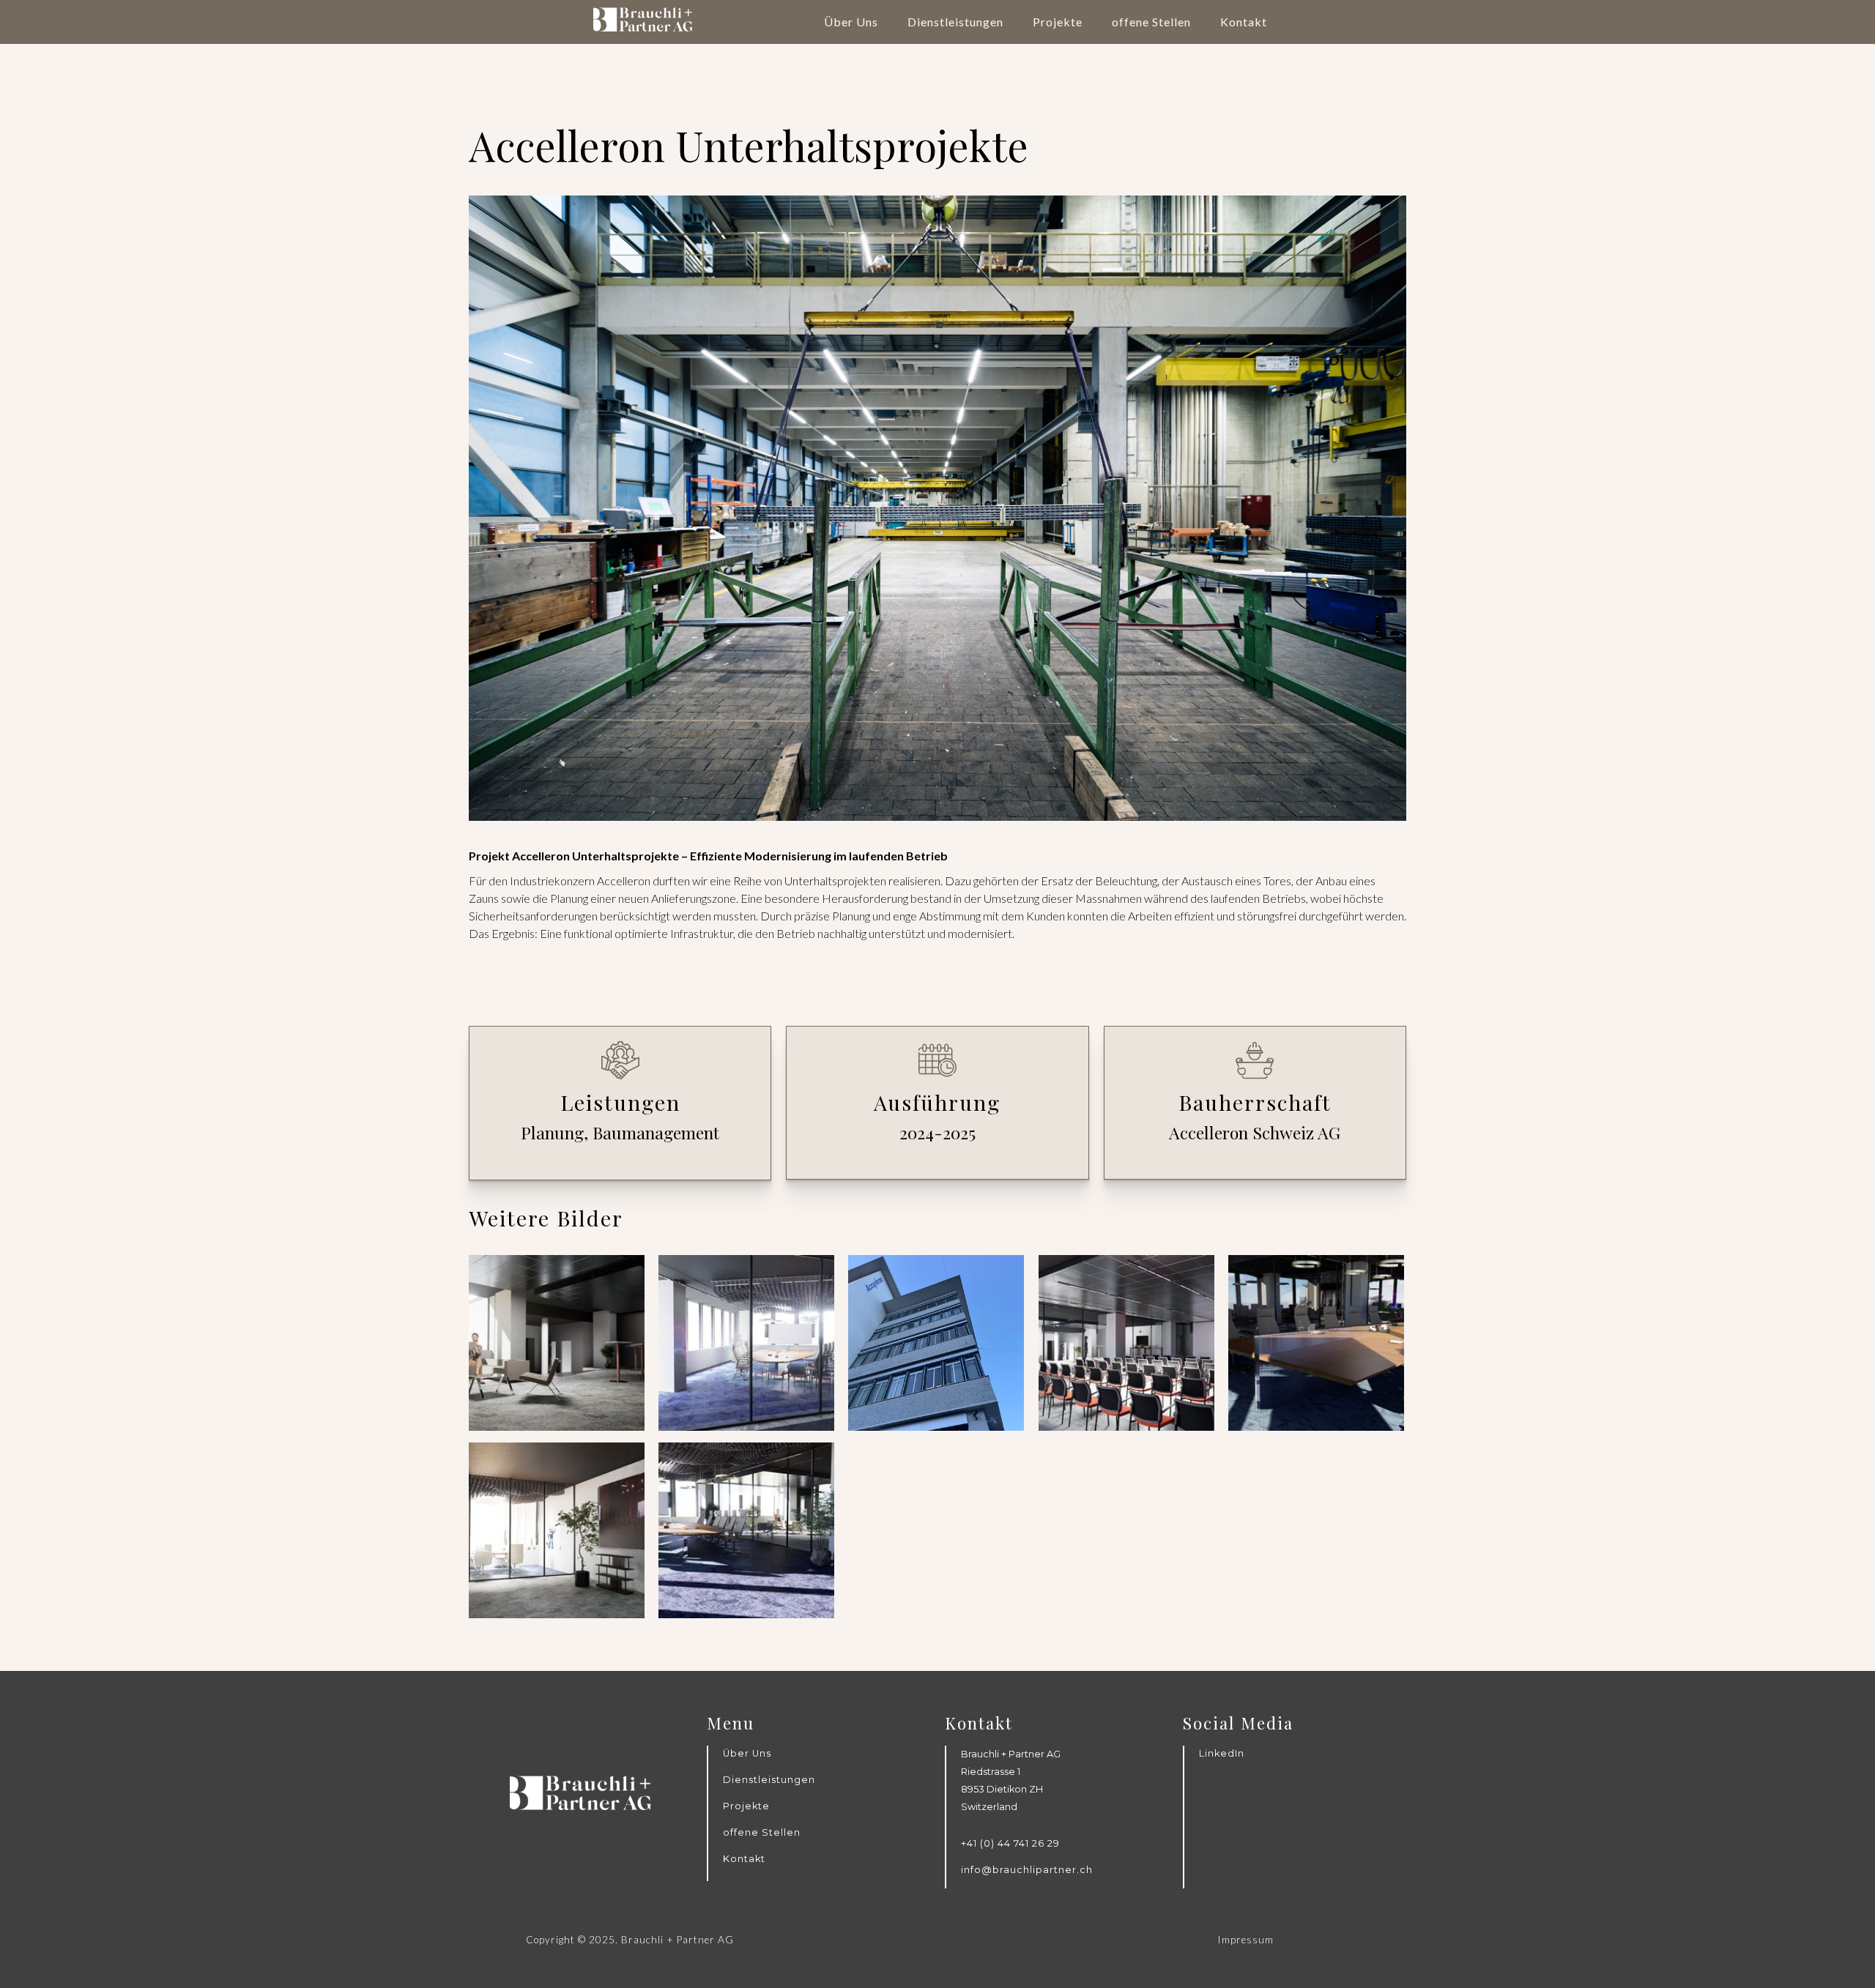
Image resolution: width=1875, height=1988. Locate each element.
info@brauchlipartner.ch (1027, 1870)
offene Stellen (1151, 22)
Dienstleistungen (955, 22)
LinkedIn (1222, 1753)
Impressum (1245, 1940)
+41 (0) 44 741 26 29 (1010, 1843)
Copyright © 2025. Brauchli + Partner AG (630, 1940)
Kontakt (1244, 22)
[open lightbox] (557, 1343)
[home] (643, 16)
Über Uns (851, 22)
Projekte (1058, 22)
